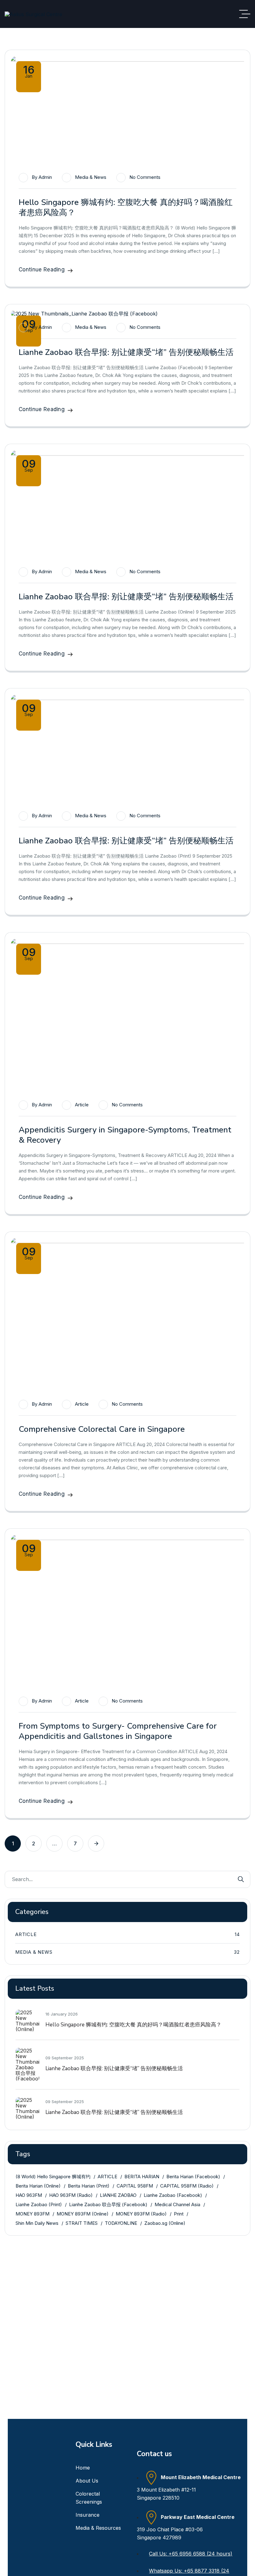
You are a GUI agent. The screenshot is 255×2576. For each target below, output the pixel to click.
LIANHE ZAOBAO (118, 2195)
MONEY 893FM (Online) (83, 2214)
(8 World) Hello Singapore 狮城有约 (53, 2177)
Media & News (91, 177)
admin (45, 177)
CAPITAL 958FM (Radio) (187, 2186)
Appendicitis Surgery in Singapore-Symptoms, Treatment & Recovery (125, 1135)
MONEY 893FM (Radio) (141, 2214)
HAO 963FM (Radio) (71, 2195)
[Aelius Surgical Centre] (33, 14)
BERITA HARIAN (142, 2177)
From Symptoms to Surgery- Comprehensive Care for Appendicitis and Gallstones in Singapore (118, 1731)
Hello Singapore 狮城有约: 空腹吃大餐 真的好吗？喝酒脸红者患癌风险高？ (126, 207)
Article (82, 1105)
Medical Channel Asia (177, 2204)
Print (179, 2214)
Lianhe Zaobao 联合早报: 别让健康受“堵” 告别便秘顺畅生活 (126, 352)
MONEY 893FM (32, 2214)
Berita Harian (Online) (38, 2186)
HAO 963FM (29, 2195)
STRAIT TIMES (82, 2223)
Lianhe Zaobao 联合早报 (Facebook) (108, 2204)
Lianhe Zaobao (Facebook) (173, 2195)
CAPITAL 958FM (135, 2186)
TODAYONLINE (121, 2223)
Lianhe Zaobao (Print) (39, 2204)
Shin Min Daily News (37, 2223)
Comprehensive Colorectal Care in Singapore (102, 1429)
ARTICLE (107, 2177)
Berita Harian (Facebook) (193, 2177)
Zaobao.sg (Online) (165, 2223)
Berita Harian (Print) (89, 2186)
